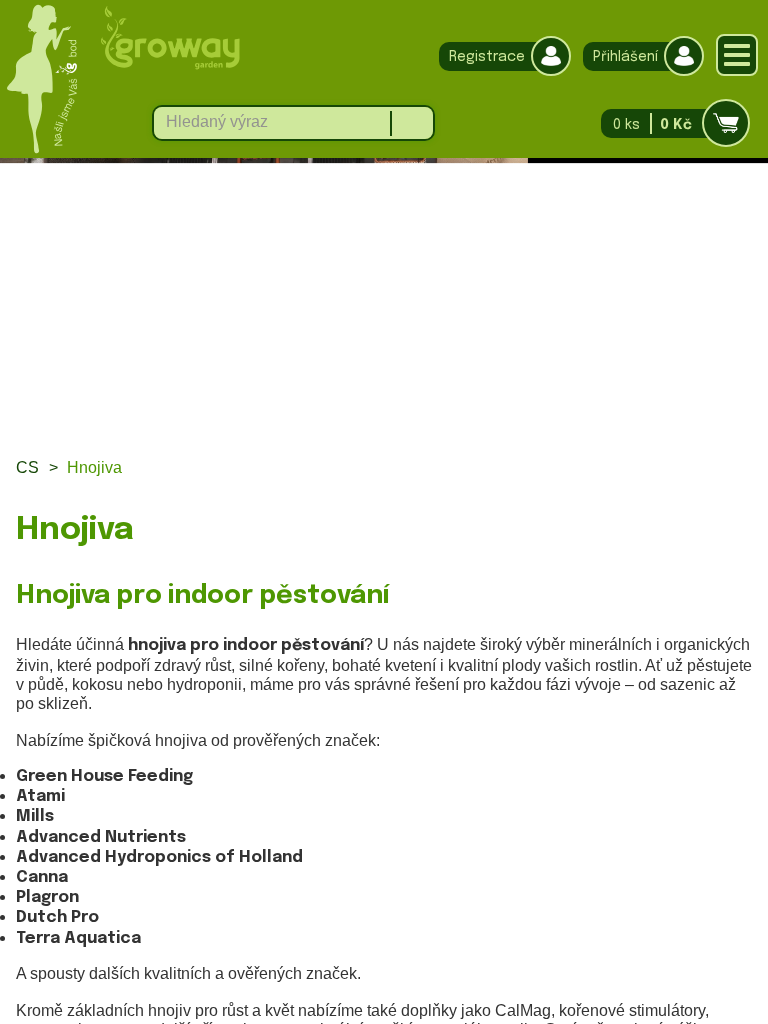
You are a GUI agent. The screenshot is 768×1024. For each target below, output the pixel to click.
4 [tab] (276, 417)
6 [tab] (362, 417)
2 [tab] (190, 417)
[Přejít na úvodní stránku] (169, 65)
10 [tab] (534, 417)
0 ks (652, 125)
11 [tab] (577, 417)
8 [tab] (448, 417)
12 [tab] (620, 417)
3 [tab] (233, 417)
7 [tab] (405, 417)
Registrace (487, 57)
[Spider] (384, 273)
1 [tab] (147, 417)
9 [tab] (491, 417)
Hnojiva (94, 467)
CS (27, 467)
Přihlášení (625, 57)
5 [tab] (319, 417)
